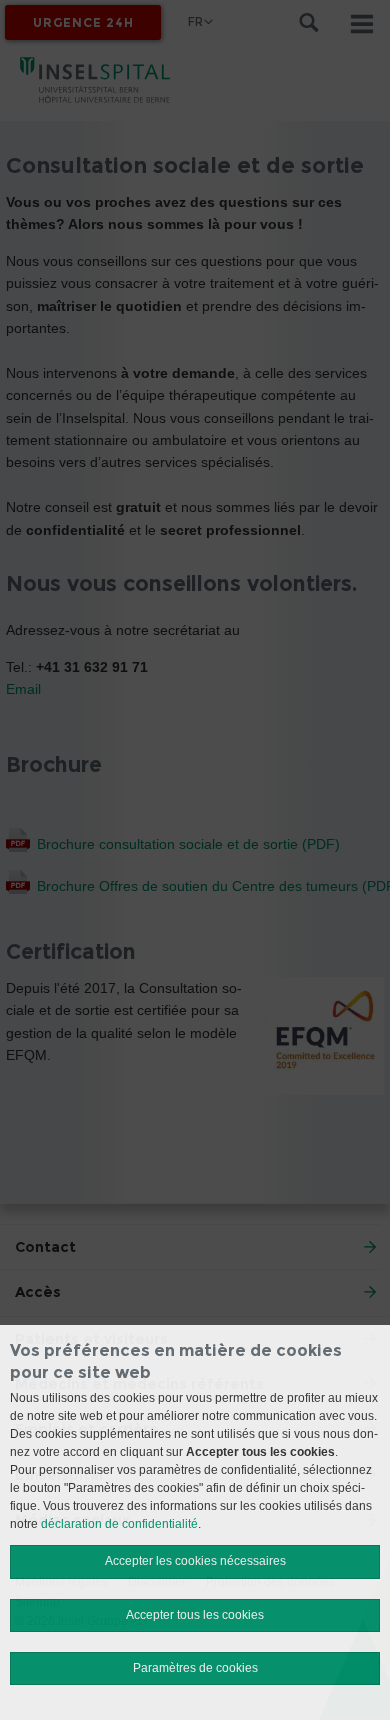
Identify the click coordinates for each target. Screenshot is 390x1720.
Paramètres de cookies (195, 1668)
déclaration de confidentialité (119, 1524)
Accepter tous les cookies (195, 1615)
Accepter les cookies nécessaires (195, 1561)
